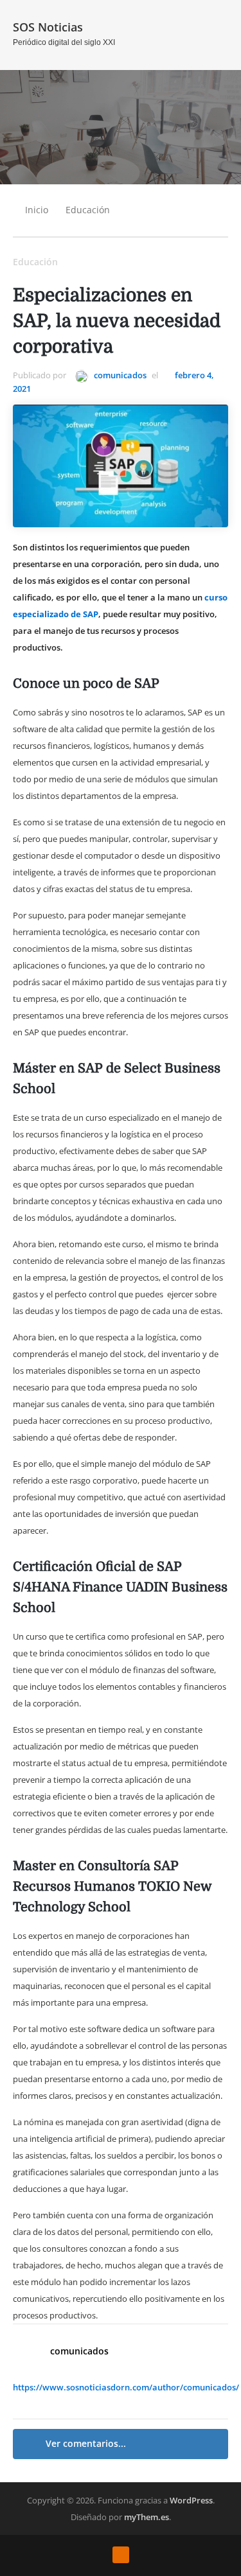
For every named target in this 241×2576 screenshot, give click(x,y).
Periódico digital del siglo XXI (64, 42)
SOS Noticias (48, 27)
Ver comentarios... (86, 2443)
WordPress (191, 2500)
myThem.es (147, 2517)
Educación (88, 210)
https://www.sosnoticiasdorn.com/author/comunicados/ (126, 2387)
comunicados (119, 375)
